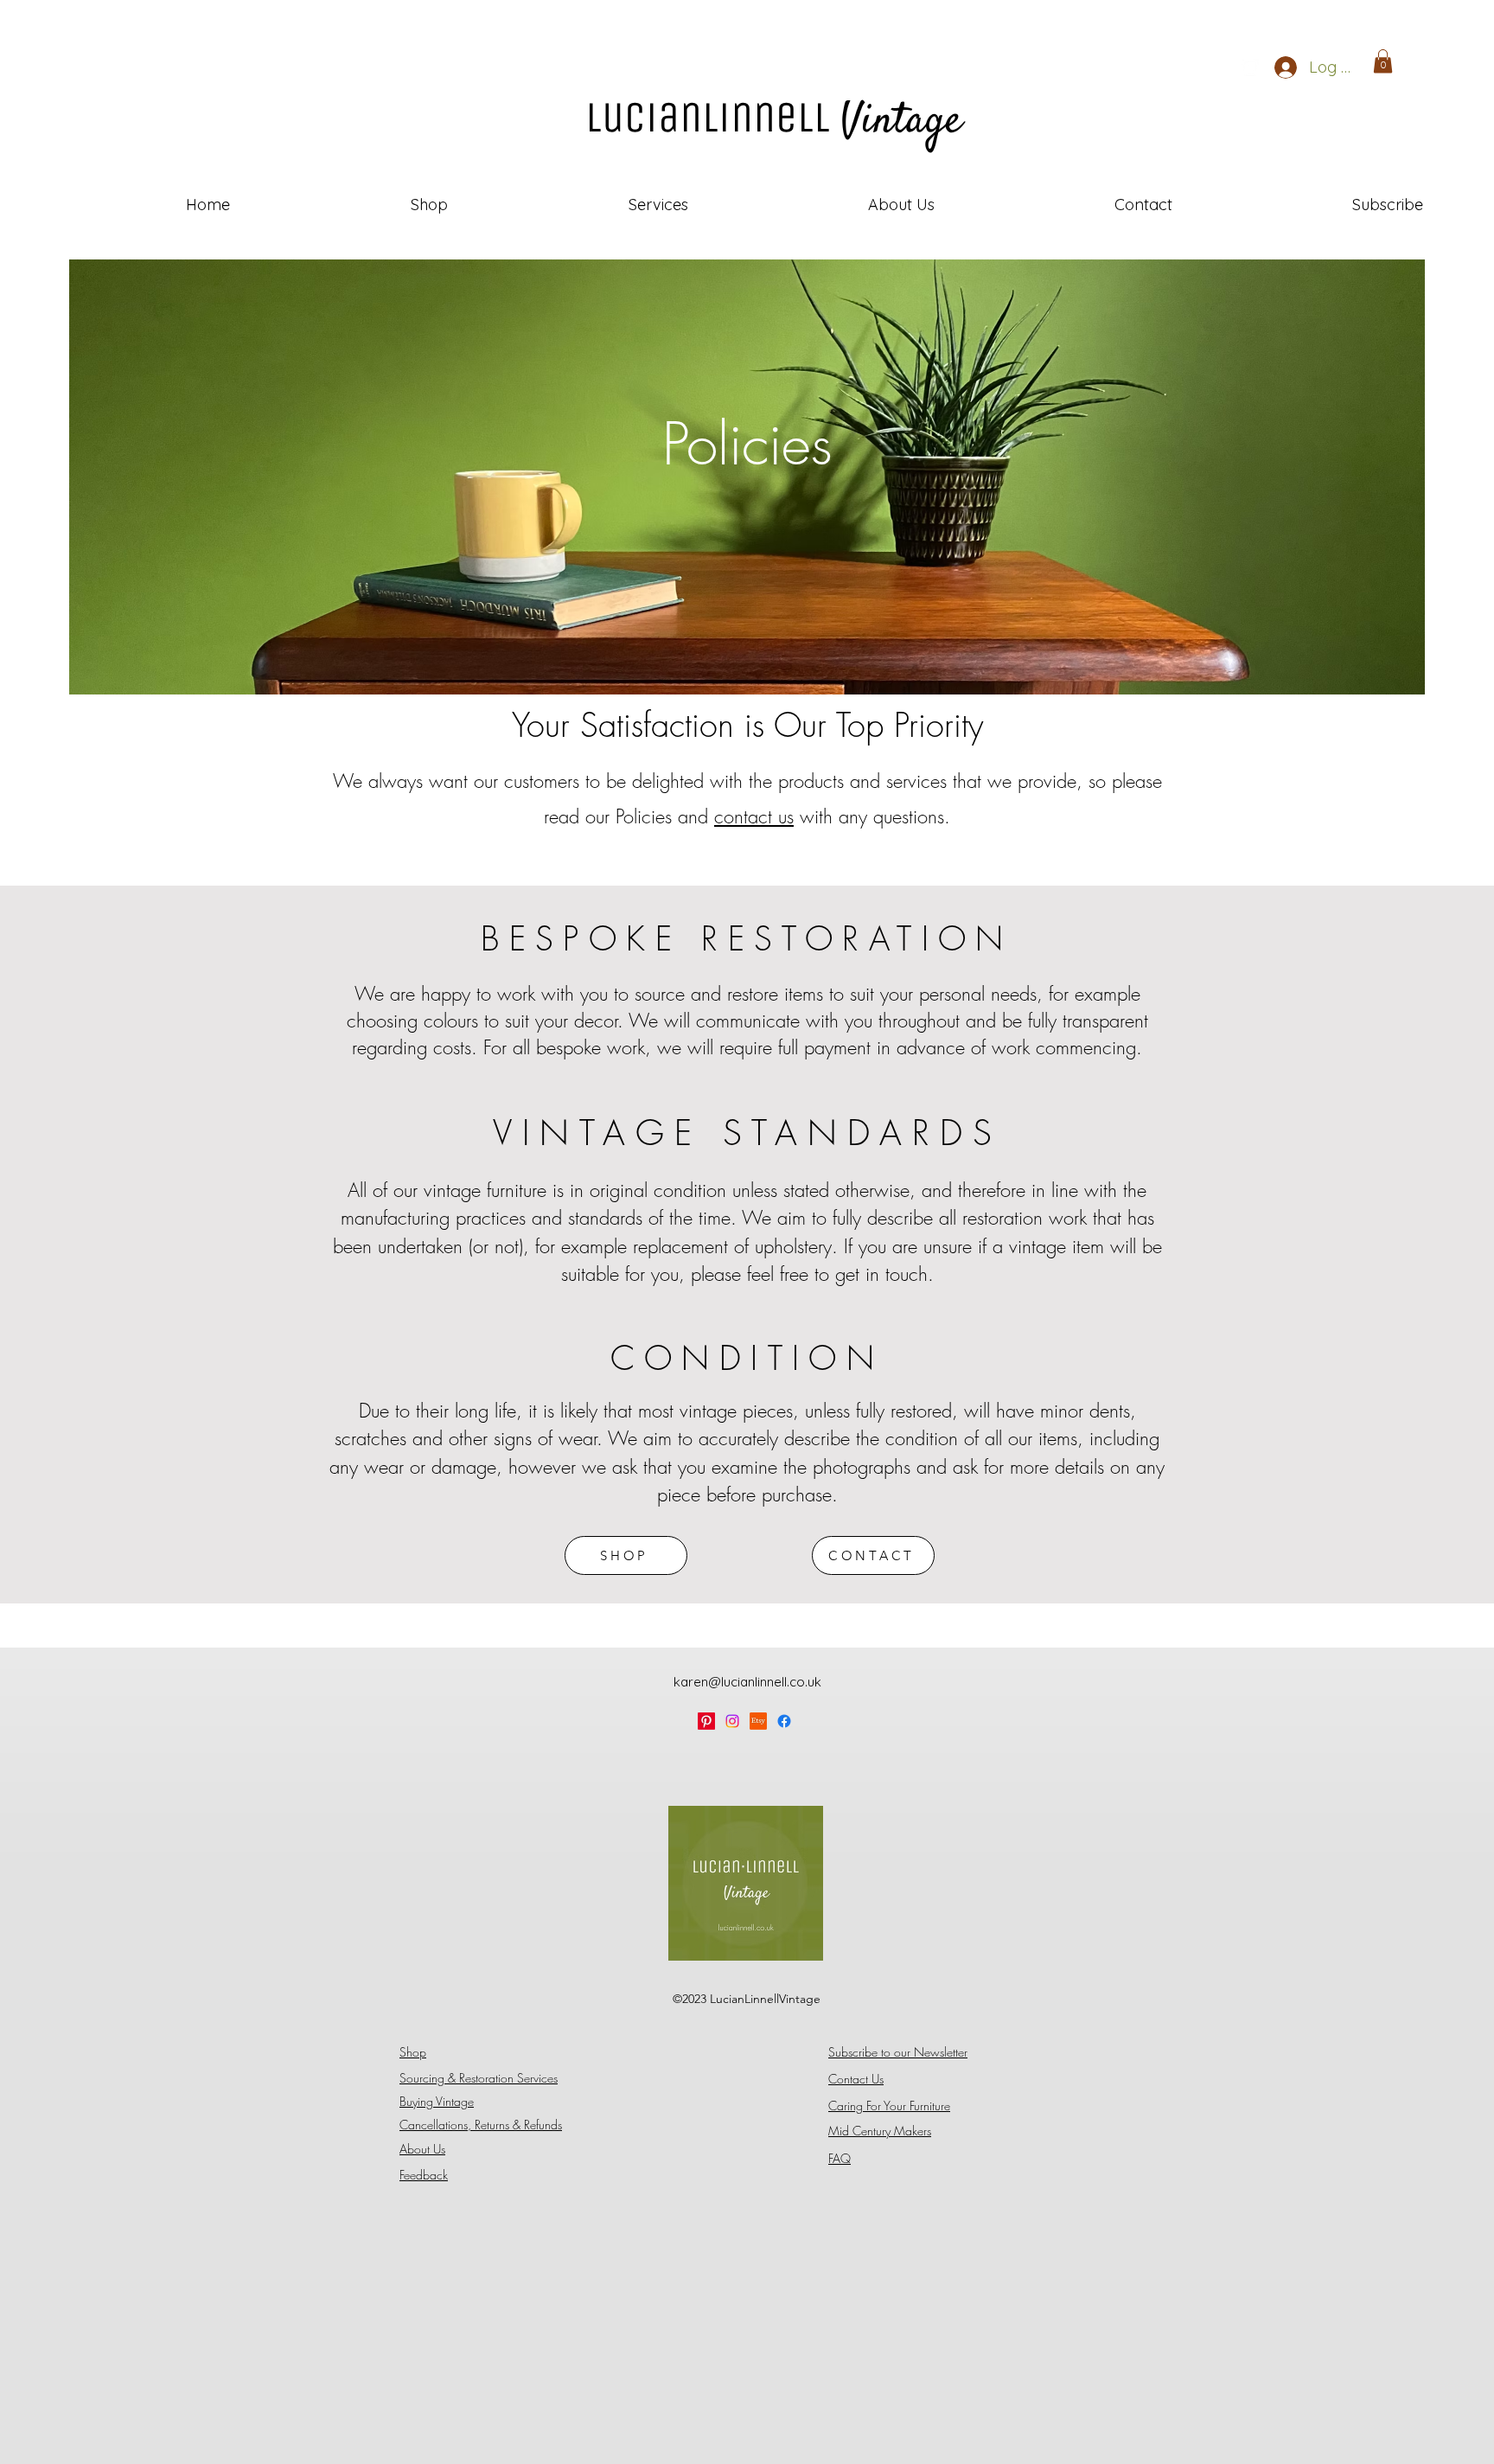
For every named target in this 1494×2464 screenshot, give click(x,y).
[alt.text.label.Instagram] (1250, 67)
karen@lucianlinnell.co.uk (747, 1682)
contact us (754, 816)
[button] (1383, 61)
